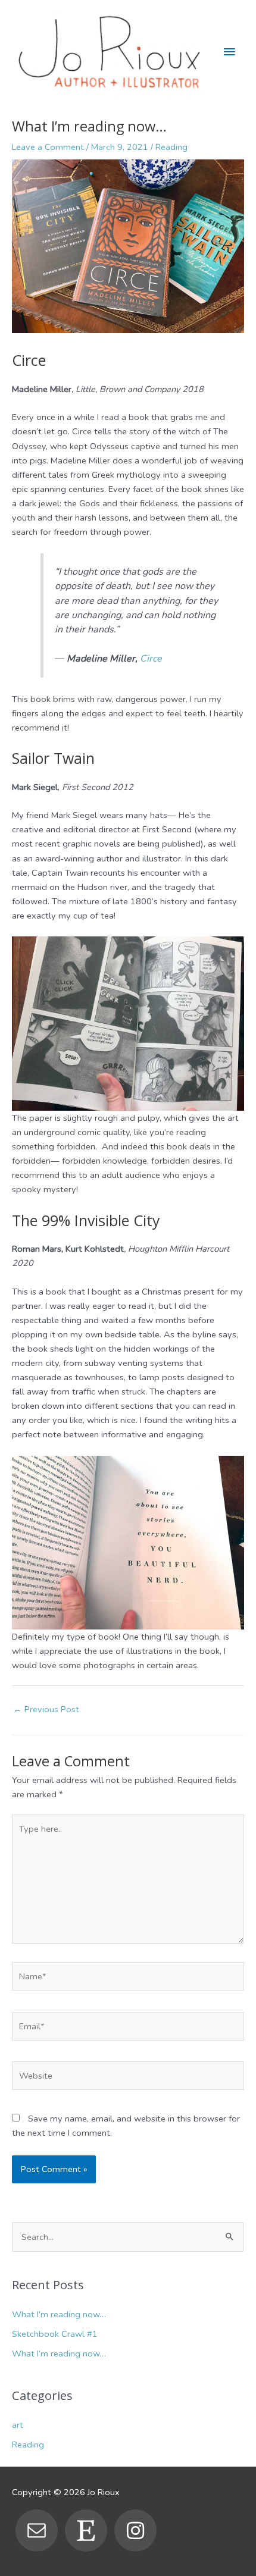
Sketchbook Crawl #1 (55, 2334)
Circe (151, 659)
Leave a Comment (48, 147)
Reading (171, 147)
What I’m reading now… (59, 2314)
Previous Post (46, 1709)
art (18, 2425)
